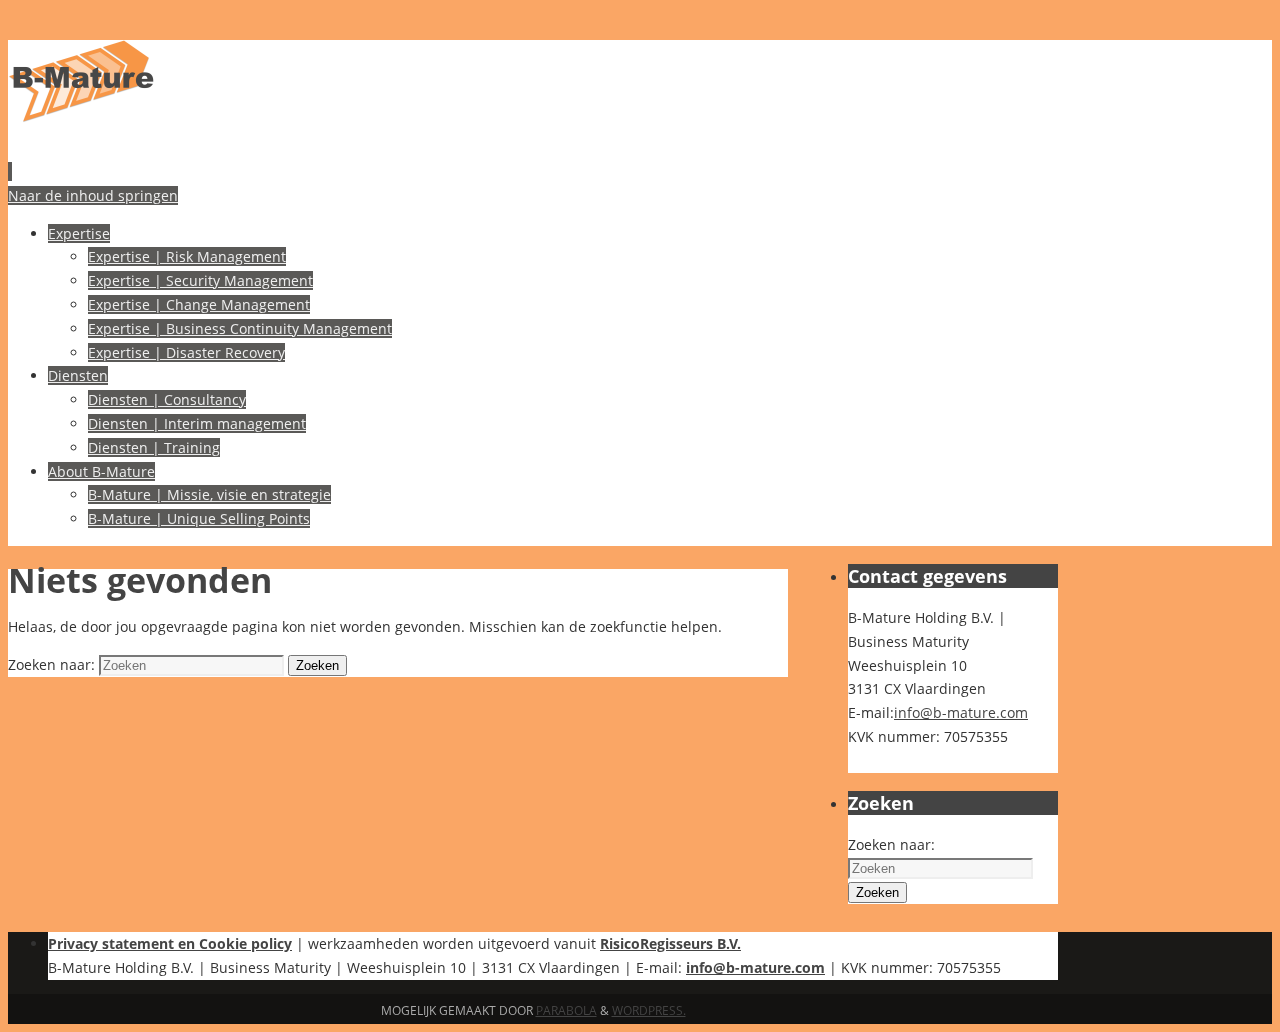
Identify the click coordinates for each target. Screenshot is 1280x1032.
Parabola (566, 1010)
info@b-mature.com (961, 712)
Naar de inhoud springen (93, 195)
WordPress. (649, 1010)
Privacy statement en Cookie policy (170, 943)
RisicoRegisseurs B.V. (670, 943)
